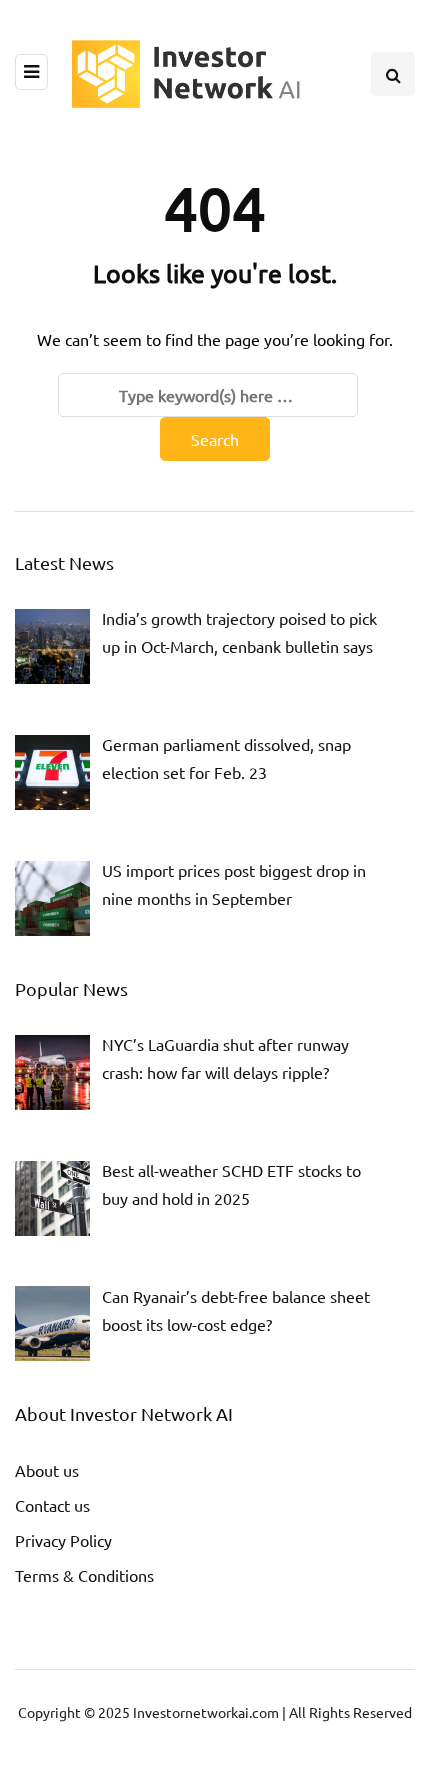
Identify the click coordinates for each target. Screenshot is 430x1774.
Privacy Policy (63, 1540)
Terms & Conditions (84, 1575)
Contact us (52, 1505)
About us (47, 1470)
